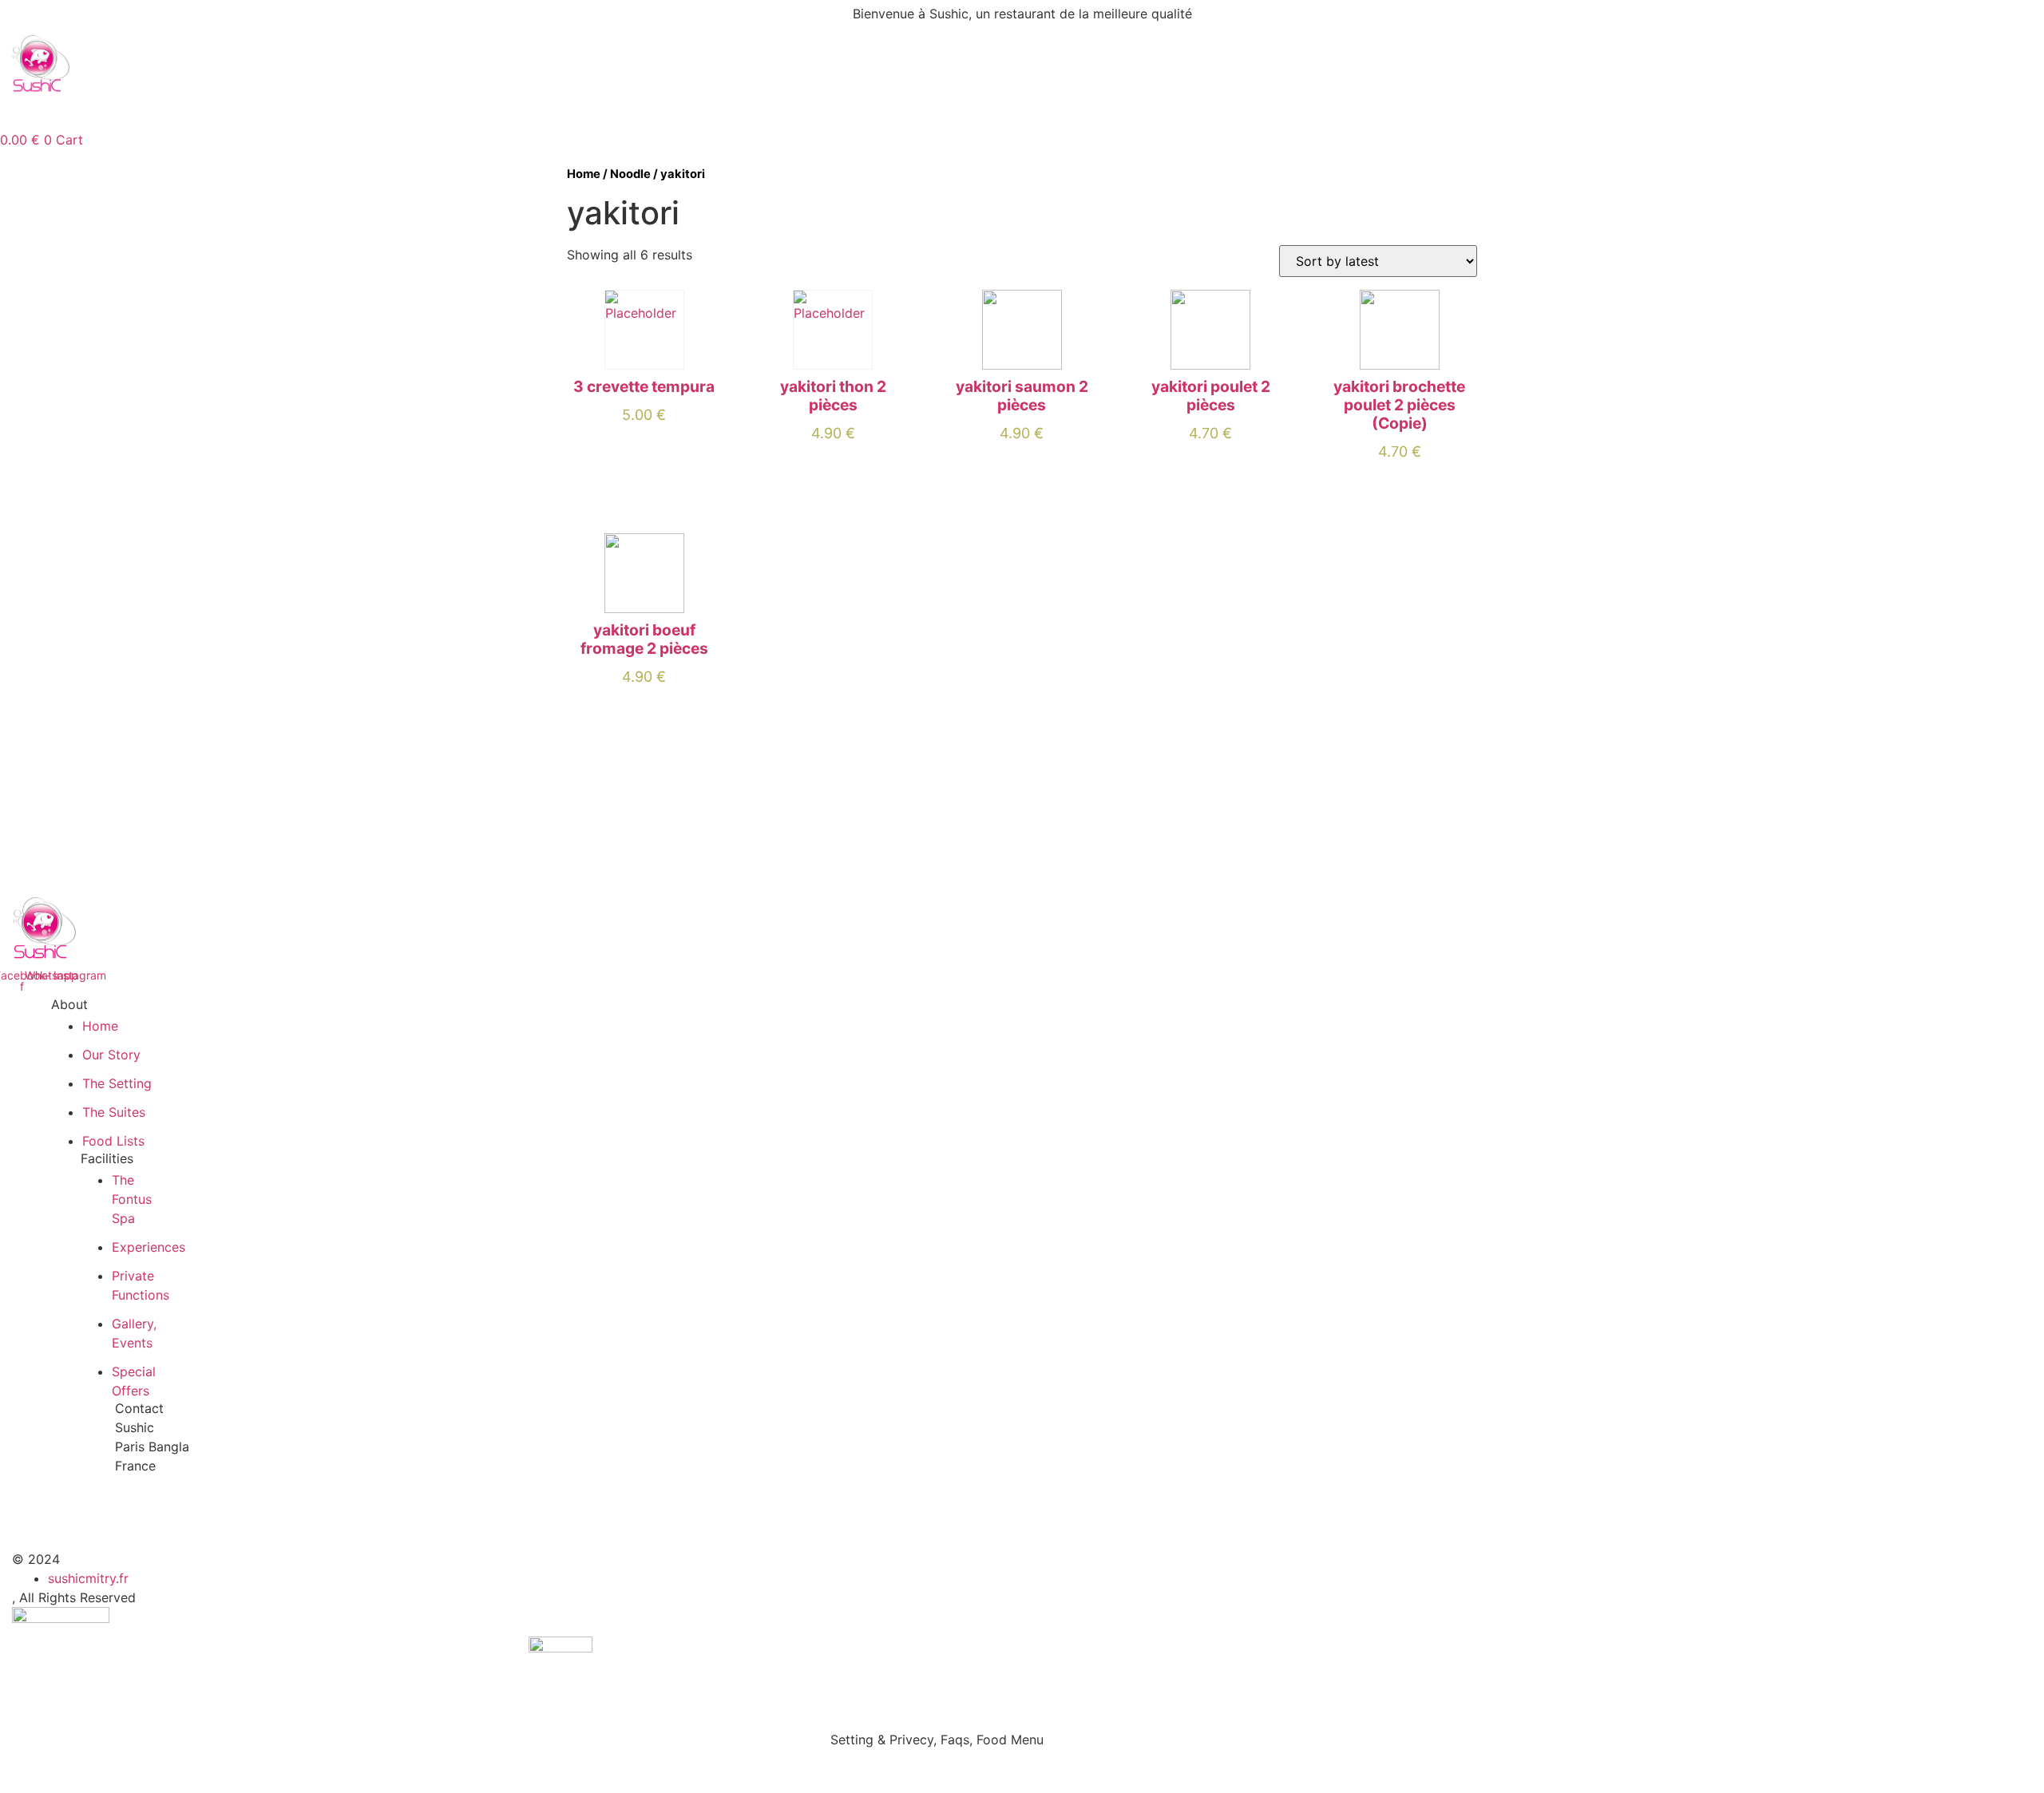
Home (152, 112)
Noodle (630, 174)
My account (463, 112)
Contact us (563, 112)
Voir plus (644, 444)
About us (294, 112)
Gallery (374, 112)
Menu (218, 112)
